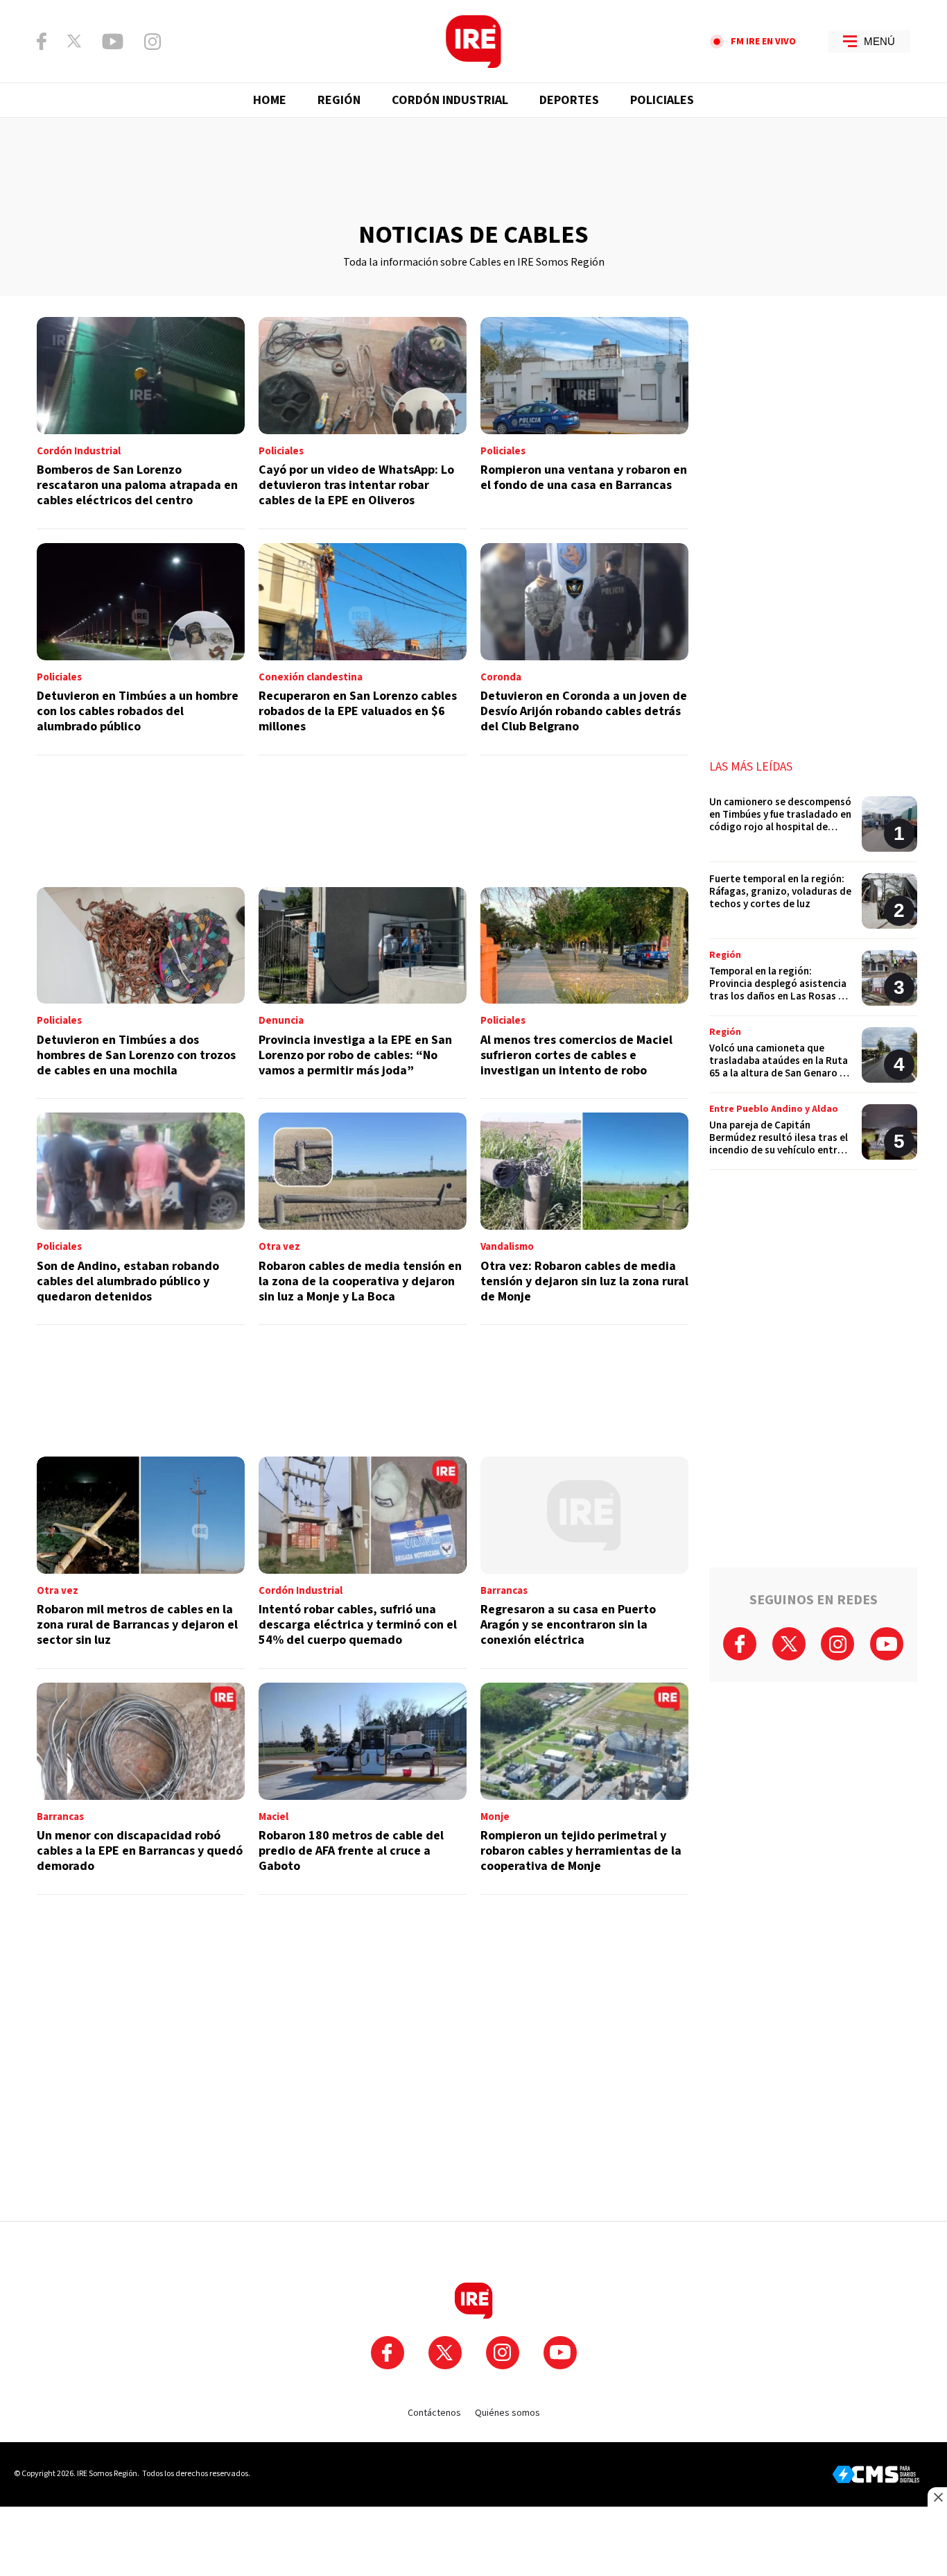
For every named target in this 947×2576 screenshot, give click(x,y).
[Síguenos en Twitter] (74, 41)
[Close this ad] (937, 2497)
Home (270, 100)
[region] (473, 170)
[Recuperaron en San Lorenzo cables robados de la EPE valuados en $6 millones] (363, 649)
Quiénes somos (507, 2413)
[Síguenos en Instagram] (153, 42)
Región (339, 100)
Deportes (569, 100)
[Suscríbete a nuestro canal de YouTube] (113, 42)
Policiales (662, 100)
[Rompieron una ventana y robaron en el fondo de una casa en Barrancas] (584, 423)
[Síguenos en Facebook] (42, 41)
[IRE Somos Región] (473, 42)
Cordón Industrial (450, 100)
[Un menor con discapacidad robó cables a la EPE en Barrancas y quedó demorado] (141, 1789)
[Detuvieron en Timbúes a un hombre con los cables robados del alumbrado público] (141, 649)
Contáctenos (434, 2413)
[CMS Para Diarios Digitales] (876, 2474)
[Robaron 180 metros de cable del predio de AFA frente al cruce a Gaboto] (363, 1789)
